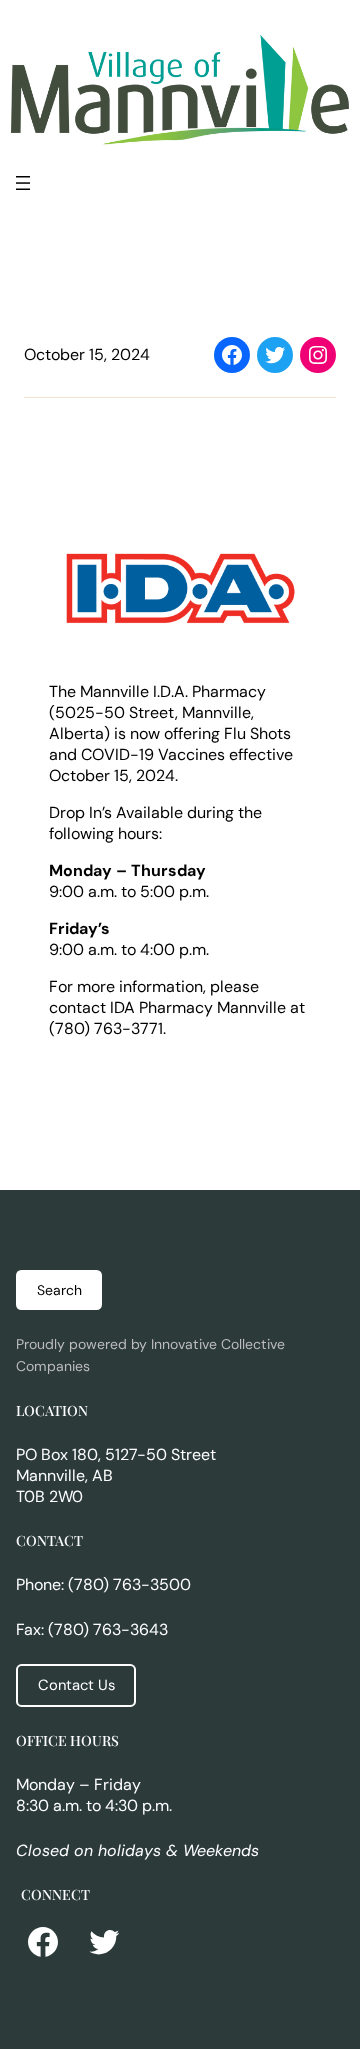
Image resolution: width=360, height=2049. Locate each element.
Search (59, 1290)
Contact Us (76, 1685)
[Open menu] (23, 183)
